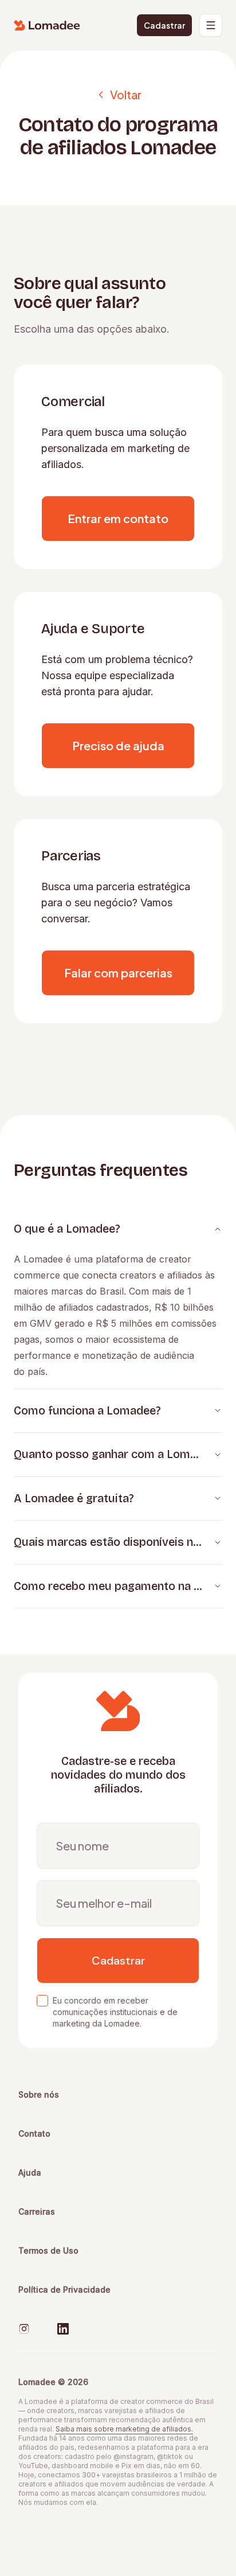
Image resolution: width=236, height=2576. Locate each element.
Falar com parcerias (118, 973)
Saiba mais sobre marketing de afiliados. (124, 2429)
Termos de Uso (48, 2250)
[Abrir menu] (211, 25)
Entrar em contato (118, 518)
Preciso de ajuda (118, 745)
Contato (34, 2133)
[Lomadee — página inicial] (47, 25)
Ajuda (30, 2172)
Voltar (126, 94)
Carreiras (37, 2211)
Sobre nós (39, 2094)
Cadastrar (164, 25)
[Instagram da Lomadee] (24, 2329)
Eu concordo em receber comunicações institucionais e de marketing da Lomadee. (115, 2012)
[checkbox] (42, 2001)
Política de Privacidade (64, 2289)
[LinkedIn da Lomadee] (63, 2329)
